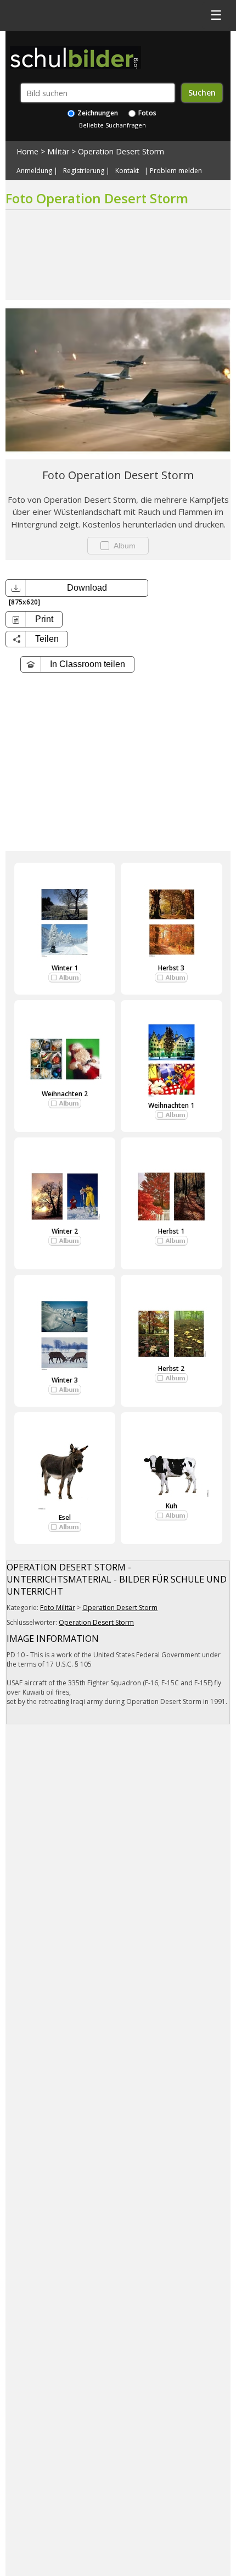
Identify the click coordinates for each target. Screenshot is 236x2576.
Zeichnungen (97, 113)
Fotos (147, 113)
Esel (65, 1517)
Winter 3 (65, 1380)
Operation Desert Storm (121, 151)
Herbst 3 (171, 968)
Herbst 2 (171, 1368)
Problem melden (176, 171)
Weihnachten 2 (65, 1094)
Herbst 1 (171, 1231)
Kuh (172, 1506)
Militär (58, 151)
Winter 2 (65, 1231)
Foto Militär (58, 1608)
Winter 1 (65, 968)
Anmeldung (34, 171)
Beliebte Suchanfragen (113, 125)
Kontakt (127, 171)
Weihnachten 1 (171, 1105)
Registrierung (84, 171)
